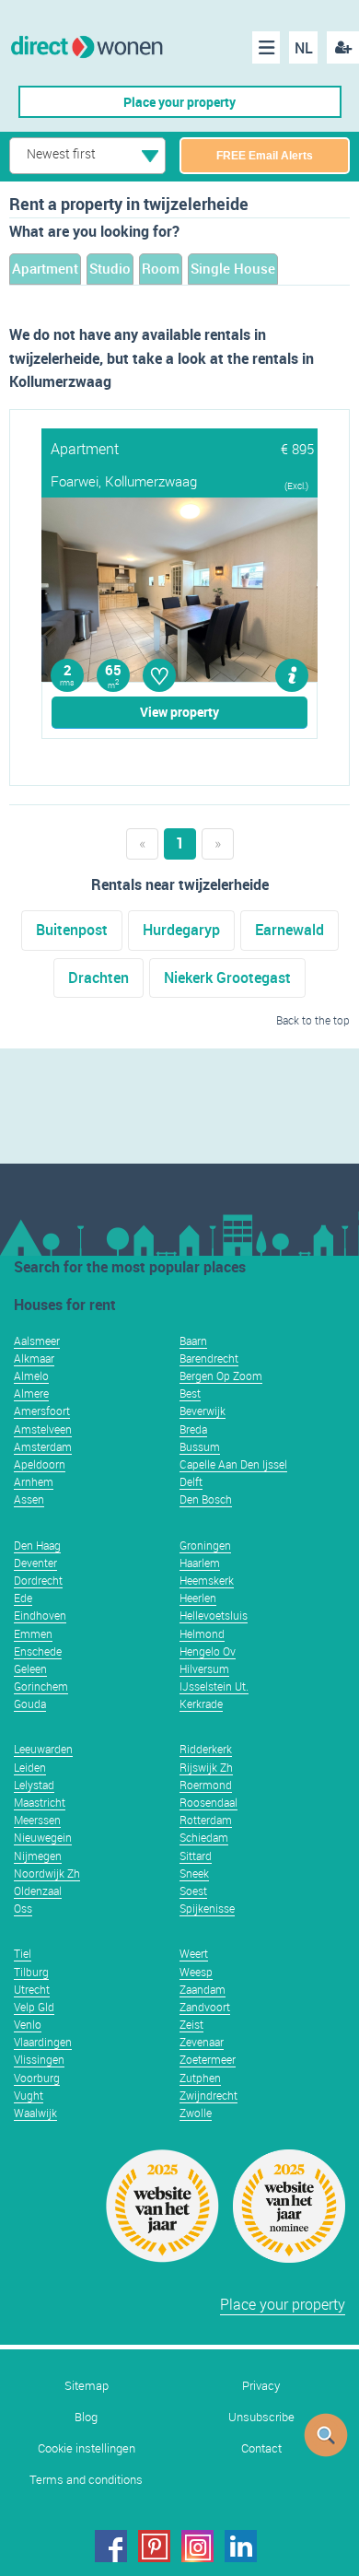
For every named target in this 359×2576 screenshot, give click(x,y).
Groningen (205, 1545)
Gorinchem (41, 1686)
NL (304, 48)
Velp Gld (34, 2007)
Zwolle (196, 2113)
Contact (261, 2448)
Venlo (28, 2024)
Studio (110, 268)
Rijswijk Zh (206, 1767)
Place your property (179, 102)
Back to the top (313, 1020)
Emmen (33, 1633)
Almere (31, 1393)
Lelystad (34, 1785)
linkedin (241, 2546)
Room (161, 268)
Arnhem (34, 1481)
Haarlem (200, 1563)
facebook (111, 2546)
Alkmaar (34, 1358)
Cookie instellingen (87, 2448)
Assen (29, 1499)
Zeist (191, 2024)
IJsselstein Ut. (214, 1686)
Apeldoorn (40, 1464)
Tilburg (31, 1972)
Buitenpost (72, 930)
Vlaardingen (43, 2042)
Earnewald (290, 930)
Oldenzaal (38, 1891)
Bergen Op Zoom (221, 1376)
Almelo (31, 1376)
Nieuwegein (43, 1837)
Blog (86, 2417)
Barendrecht (209, 1358)
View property (179, 712)
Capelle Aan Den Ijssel (233, 1464)
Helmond (202, 1633)
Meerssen (37, 1820)
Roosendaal (208, 1802)
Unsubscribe (261, 2417)
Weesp (196, 1972)
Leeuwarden (43, 1749)
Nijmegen (38, 1856)
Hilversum (204, 1669)
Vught (29, 2095)
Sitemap (87, 2386)
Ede (23, 1598)
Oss (23, 1908)
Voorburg (37, 2078)
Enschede (38, 1651)
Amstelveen (43, 1429)
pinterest (154, 2546)
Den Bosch (206, 1499)
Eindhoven (40, 1615)
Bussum (200, 1446)
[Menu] (266, 47)
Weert (194, 1953)
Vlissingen (39, 2059)
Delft (191, 1481)
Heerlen (198, 1598)
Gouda (30, 1704)
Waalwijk (35, 2113)
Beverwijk (203, 1411)
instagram (197, 2546)
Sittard (196, 1856)
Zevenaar (202, 2042)
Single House (233, 268)
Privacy (261, 2386)
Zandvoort (205, 2007)
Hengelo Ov (208, 1651)
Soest (193, 1891)
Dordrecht (38, 1580)
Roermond (206, 1785)
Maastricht (40, 1802)
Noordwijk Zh (47, 1873)
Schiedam (204, 1837)
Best (190, 1393)
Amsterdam (43, 1446)
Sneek (194, 1873)
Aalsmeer (37, 1341)
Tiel (23, 1953)
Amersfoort (42, 1411)
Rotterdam (206, 1820)
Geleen (30, 1669)
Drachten (98, 978)
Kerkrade (201, 1704)
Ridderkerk (206, 1749)
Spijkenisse (207, 1908)
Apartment (45, 268)
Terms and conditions (86, 2480)
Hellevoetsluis (214, 1615)
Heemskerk (207, 1580)
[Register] (343, 47)
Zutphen (200, 2078)
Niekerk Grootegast (227, 978)
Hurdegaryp (181, 930)
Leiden (30, 1767)
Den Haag (37, 1545)
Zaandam (203, 1989)
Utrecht (32, 1989)
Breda (193, 1429)
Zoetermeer (208, 2059)
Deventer (35, 1563)
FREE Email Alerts (265, 156)
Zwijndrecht (208, 2095)
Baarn (193, 1341)
